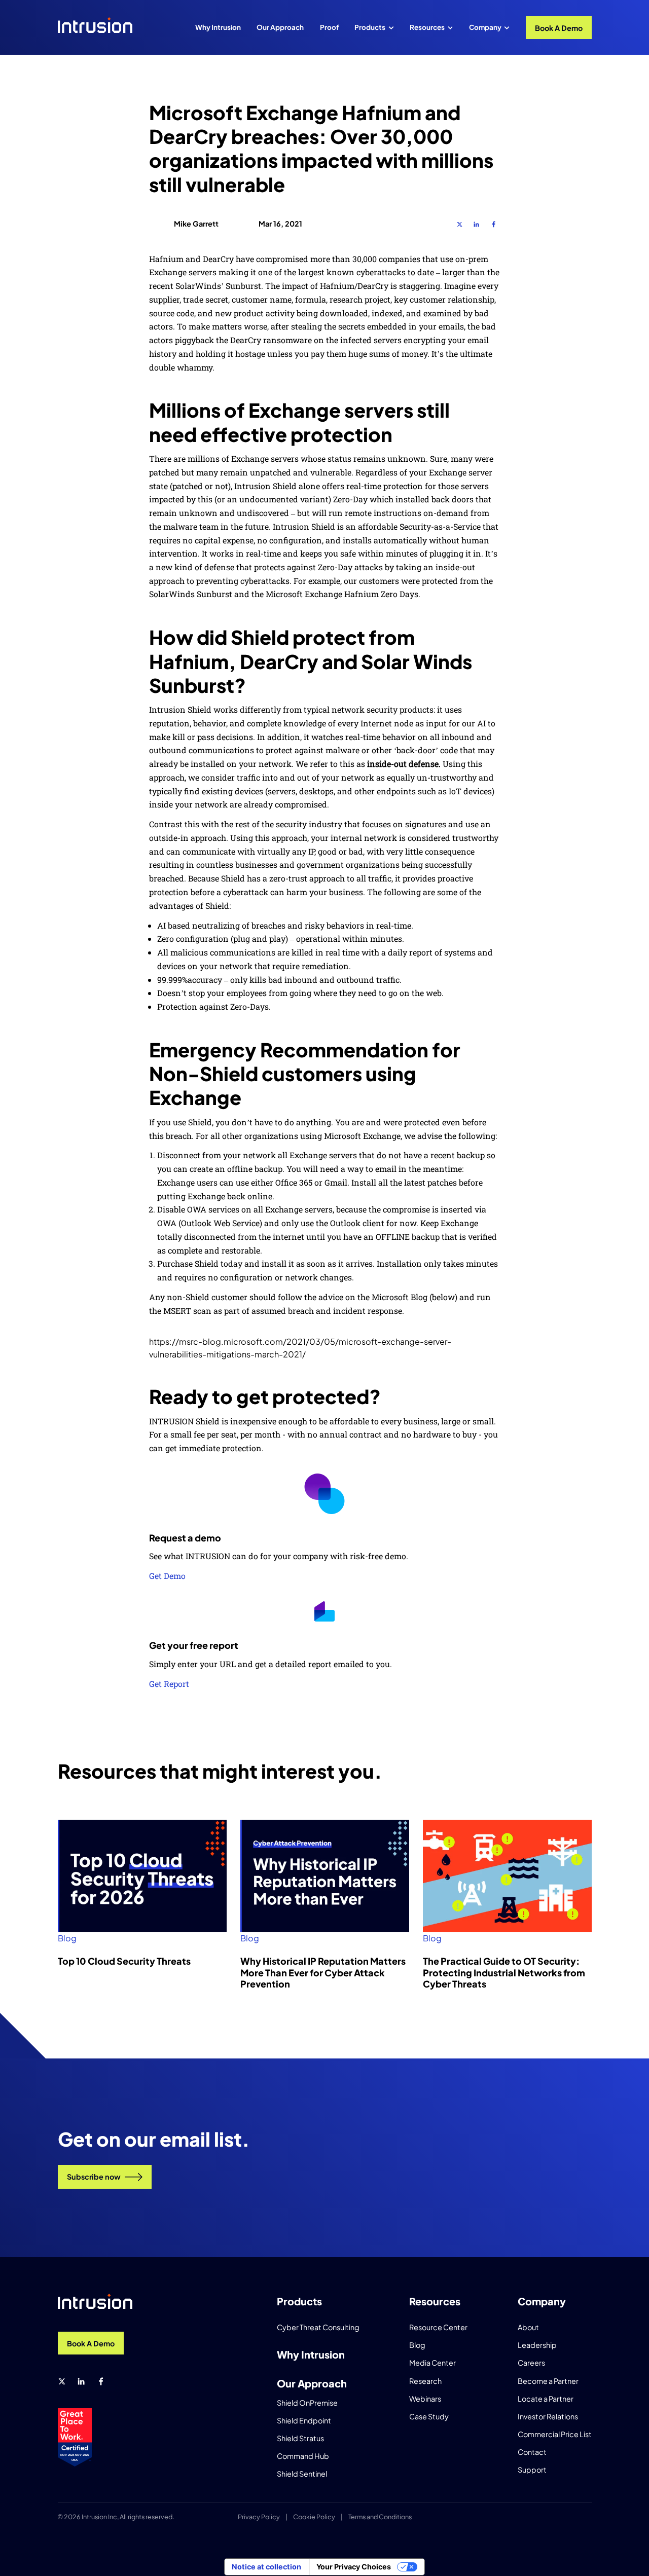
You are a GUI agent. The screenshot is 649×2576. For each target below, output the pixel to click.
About (528, 2327)
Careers (531, 2363)
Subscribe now (94, 2177)
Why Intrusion (218, 27)
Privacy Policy (259, 2517)
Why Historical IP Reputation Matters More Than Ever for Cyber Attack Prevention (323, 1972)
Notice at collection (266, 2567)
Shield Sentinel (302, 2474)
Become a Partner (548, 2381)
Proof (329, 27)
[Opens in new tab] (460, 224)
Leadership (537, 2345)
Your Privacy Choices (354, 2567)
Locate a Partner (546, 2399)
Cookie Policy (314, 2517)
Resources (427, 27)
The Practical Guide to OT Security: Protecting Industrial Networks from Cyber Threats (504, 1972)
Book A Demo (559, 28)
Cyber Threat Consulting (318, 2327)
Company (485, 27)
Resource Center (438, 2327)
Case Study (429, 2416)
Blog (67, 1938)
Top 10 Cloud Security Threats (124, 1961)
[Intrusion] (95, 25)
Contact (532, 2452)
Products (370, 27)
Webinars (425, 2399)
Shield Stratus (300, 2438)
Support (532, 2470)
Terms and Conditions (380, 2517)
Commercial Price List (555, 2434)
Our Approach (280, 27)
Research (425, 2381)
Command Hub (303, 2456)
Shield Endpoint (304, 2420)
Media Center (432, 2363)
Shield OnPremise (307, 2403)
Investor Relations (548, 2416)
